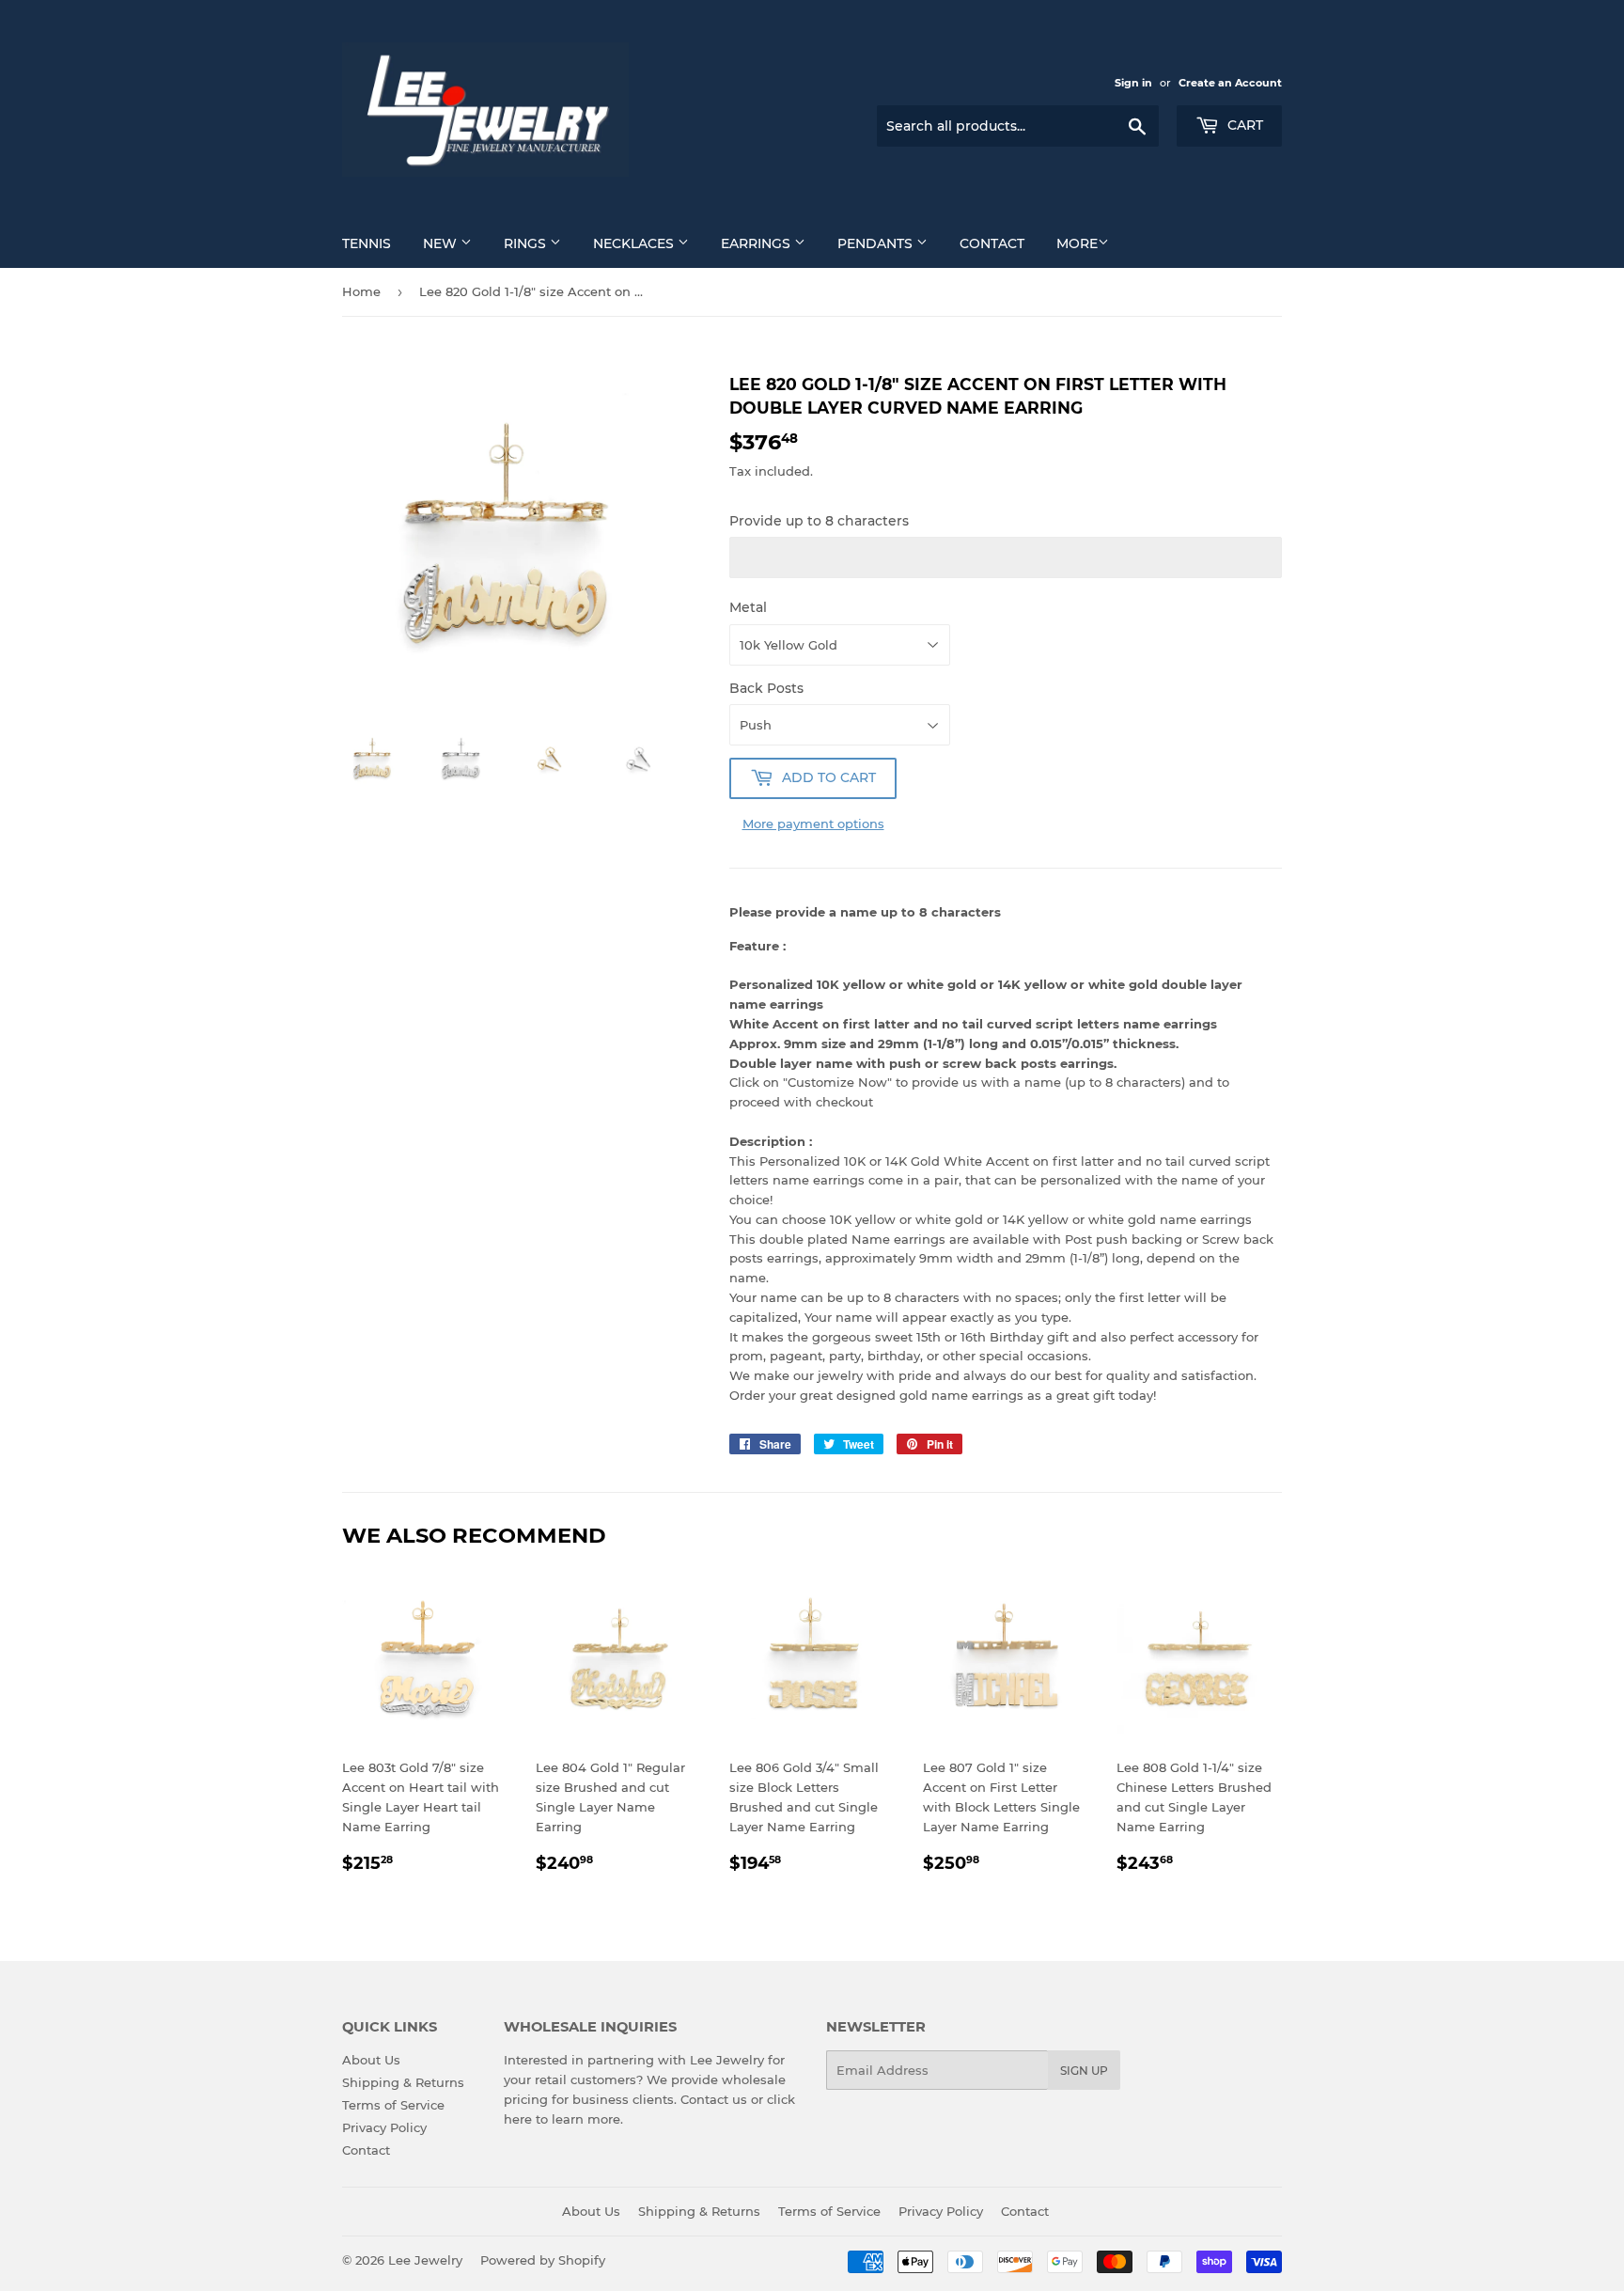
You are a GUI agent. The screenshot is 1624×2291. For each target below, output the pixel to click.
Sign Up (1084, 2071)
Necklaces (635, 243)
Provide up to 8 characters (819, 521)
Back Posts (766, 688)
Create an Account (1230, 83)
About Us (371, 2060)
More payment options (813, 824)
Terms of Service (393, 2105)
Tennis (367, 243)
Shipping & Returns (403, 2082)
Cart (1243, 125)
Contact (992, 243)
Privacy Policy (384, 2127)
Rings (527, 243)
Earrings (757, 243)
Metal (748, 607)
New (442, 243)
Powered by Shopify (543, 2260)
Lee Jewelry (425, 2260)
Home (361, 291)
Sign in (1133, 83)
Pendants (877, 243)
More (1077, 243)
